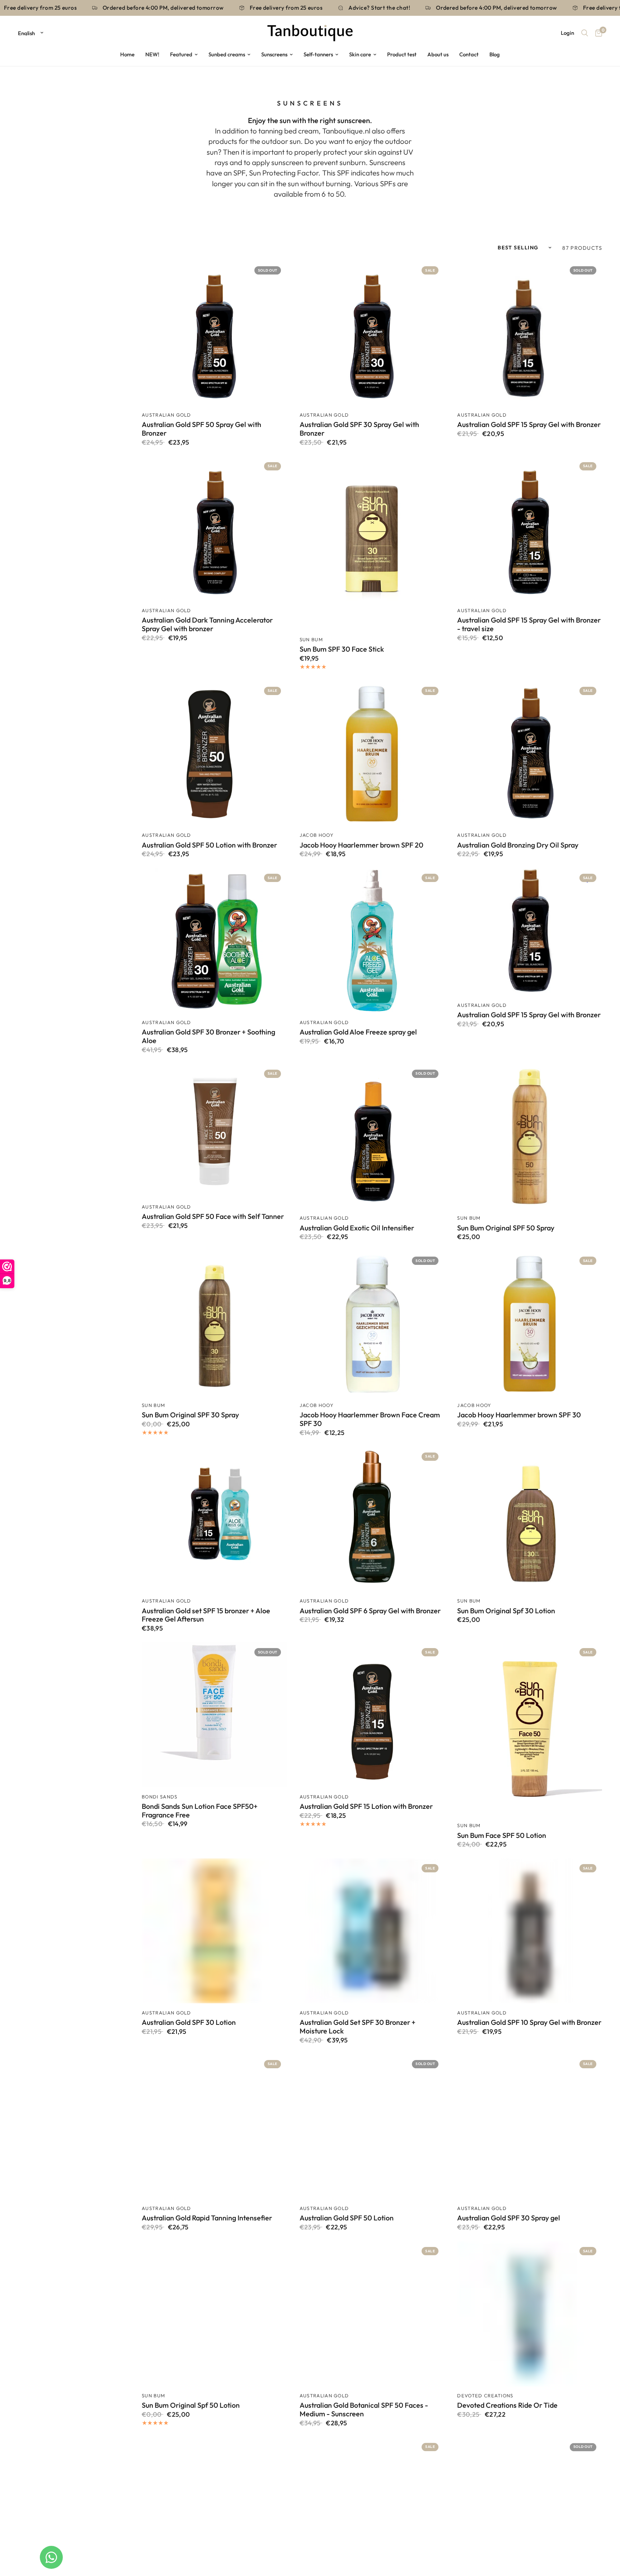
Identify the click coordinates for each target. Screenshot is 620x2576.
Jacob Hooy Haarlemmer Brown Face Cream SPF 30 (370, 1419)
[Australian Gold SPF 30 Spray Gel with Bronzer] (372, 333)
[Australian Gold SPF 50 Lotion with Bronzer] (214, 754)
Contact (469, 54)
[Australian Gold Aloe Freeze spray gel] (372, 940)
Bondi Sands (160, 1797)
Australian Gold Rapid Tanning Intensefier (207, 2218)
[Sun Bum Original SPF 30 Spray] (214, 1323)
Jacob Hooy (317, 835)
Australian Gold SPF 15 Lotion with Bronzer (366, 1806)
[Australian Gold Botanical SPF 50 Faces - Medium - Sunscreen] (372, 2314)
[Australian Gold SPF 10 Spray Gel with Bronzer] (530, 1931)
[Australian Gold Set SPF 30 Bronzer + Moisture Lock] (372, 1931)
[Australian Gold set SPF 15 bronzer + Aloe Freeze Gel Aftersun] (214, 1519)
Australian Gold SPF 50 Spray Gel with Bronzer (201, 429)
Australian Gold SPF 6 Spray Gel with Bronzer (370, 1611)
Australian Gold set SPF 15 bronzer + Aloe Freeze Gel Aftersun (206, 1615)
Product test (402, 54)
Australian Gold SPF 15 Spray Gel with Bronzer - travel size (529, 624)
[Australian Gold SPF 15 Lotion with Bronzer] (372, 1715)
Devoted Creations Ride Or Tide (507, 2405)
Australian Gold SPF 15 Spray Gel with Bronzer (529, 424)
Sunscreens (274, 54)
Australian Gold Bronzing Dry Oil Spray (518, 845)
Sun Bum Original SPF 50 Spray (506, 1228)
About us (438, 54)
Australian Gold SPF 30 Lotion (189, 2022)
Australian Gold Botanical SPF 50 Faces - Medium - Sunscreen (364, 2410)
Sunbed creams (227, 54)
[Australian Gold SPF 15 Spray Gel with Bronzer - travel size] (530, 529)
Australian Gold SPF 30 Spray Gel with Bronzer (359, 429)
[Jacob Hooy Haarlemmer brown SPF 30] (530, 1323)
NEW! (152, 54)
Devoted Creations (485, 2396)
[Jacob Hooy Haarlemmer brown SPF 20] (372, 754)
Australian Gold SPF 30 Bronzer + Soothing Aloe (208, 1036)
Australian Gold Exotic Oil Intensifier (357, 1228)
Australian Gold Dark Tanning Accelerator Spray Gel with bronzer (207, 624)
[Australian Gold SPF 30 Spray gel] (530, 2127)
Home (127, 54)
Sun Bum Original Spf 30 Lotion (506, 1611)
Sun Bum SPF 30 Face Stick (342, 649)
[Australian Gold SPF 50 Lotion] (372, 2127)
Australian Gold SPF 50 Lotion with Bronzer (209, 845)
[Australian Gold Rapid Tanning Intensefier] (214, 2127)
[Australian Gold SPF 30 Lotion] (214, 1931)
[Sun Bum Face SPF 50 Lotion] (530, 1729)
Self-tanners (318, 54)
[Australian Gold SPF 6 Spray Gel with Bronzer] (372, 1519)
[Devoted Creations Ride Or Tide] (530, 2314)
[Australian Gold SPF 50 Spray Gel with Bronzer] (214, 333)
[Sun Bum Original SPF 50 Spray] (530, 1136)
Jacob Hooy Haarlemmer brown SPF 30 (519, 1415)
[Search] (585, 33)
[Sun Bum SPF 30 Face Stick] (372, 543)
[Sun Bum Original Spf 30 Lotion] (530, 1519)
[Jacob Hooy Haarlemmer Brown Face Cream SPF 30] (372, 1323)
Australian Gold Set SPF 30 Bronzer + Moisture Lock (358, 2027)
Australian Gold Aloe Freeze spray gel (358, 1032)
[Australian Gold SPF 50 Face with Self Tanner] (214, 1131)
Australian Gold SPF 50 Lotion (347, 2218)
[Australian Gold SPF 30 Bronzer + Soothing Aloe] (214, 940)
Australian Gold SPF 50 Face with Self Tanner (213, 1216)
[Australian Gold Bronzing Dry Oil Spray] (530, 754)
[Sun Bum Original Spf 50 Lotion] (214, 2314)
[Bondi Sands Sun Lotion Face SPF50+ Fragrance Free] (214, 1715)
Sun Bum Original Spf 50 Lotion (191, 2405)
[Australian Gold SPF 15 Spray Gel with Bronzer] (530, 333)
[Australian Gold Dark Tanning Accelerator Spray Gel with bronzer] (214, 529)
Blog (495, 54)
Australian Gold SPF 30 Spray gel (509, 2218)
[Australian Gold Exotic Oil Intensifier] (372, 1136)
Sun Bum (311, 639)
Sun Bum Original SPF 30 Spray (190, 1415)
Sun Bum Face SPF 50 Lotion (502, 1835)
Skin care (360, 54)
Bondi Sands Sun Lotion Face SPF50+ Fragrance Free (200, 1811)
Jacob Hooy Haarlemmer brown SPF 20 (361, 845)
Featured (181, 54)
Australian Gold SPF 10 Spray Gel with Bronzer (529, 2022)
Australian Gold (166, 415)
